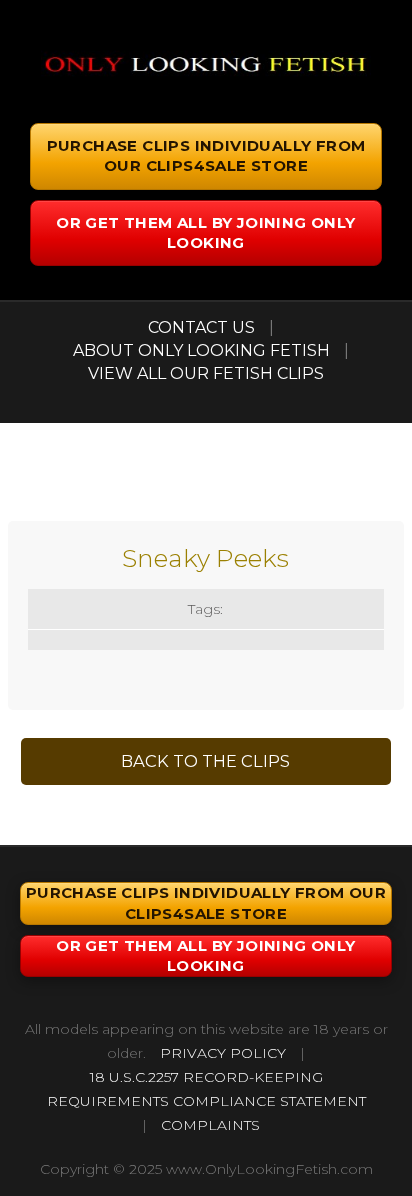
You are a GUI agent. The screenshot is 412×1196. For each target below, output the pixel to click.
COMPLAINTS (210, 1125)
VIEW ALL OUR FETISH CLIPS (206, 373)
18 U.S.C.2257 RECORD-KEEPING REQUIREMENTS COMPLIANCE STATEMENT (206, 1089)
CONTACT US (201, 327)
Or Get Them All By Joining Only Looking (205, 232)
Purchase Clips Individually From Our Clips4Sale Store (206, 155)
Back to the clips (205, 761)
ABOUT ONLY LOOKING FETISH (201, 350)
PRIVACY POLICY (223, 1053)
